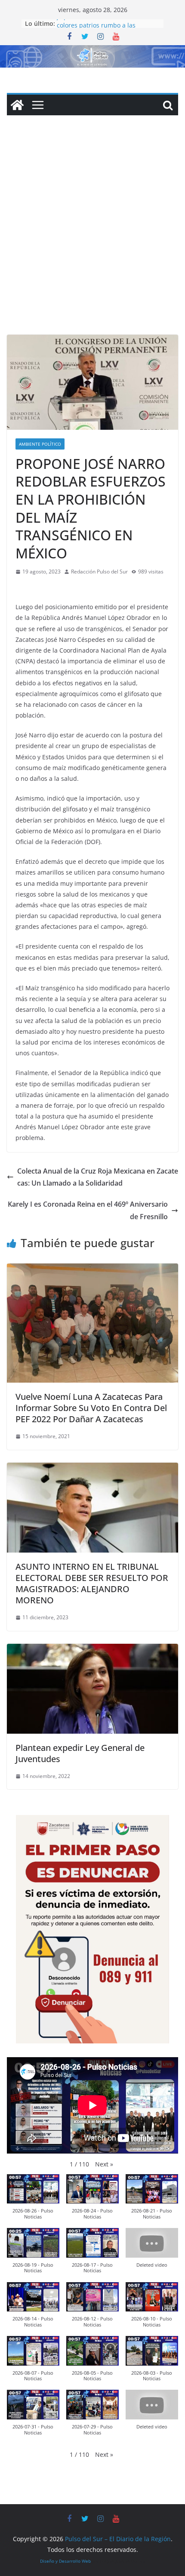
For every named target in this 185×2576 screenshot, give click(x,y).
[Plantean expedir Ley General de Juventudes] (92, 1650)
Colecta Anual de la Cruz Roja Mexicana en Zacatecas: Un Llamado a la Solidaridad (98, 1177)
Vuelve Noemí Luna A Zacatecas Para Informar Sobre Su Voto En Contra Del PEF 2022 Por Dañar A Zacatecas (91, 1408)
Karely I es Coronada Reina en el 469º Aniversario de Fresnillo (88, 1210)
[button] (104, 2164)
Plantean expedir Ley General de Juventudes (80, 1753)
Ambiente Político (40, 444)
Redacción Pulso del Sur (99, 572)
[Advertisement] (92, 238)
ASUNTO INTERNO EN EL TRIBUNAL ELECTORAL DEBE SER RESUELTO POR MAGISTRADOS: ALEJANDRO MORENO (92, 1583)
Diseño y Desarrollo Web (65, 2561)
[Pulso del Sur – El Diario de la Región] (92, 51)
